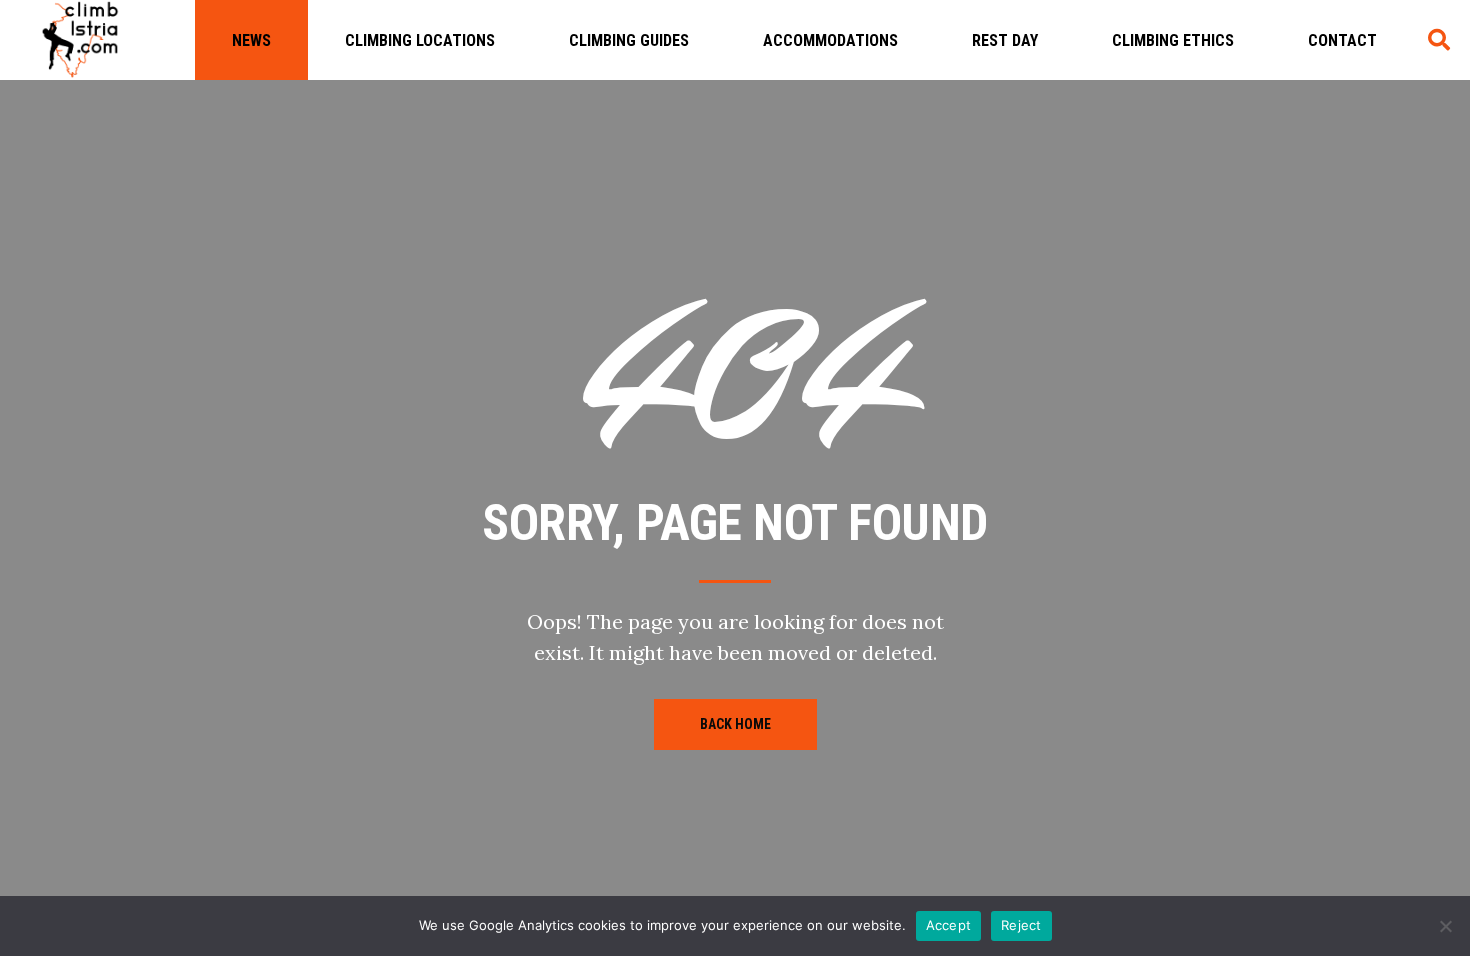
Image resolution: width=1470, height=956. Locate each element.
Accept (949, 925)
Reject (1021, 925)
